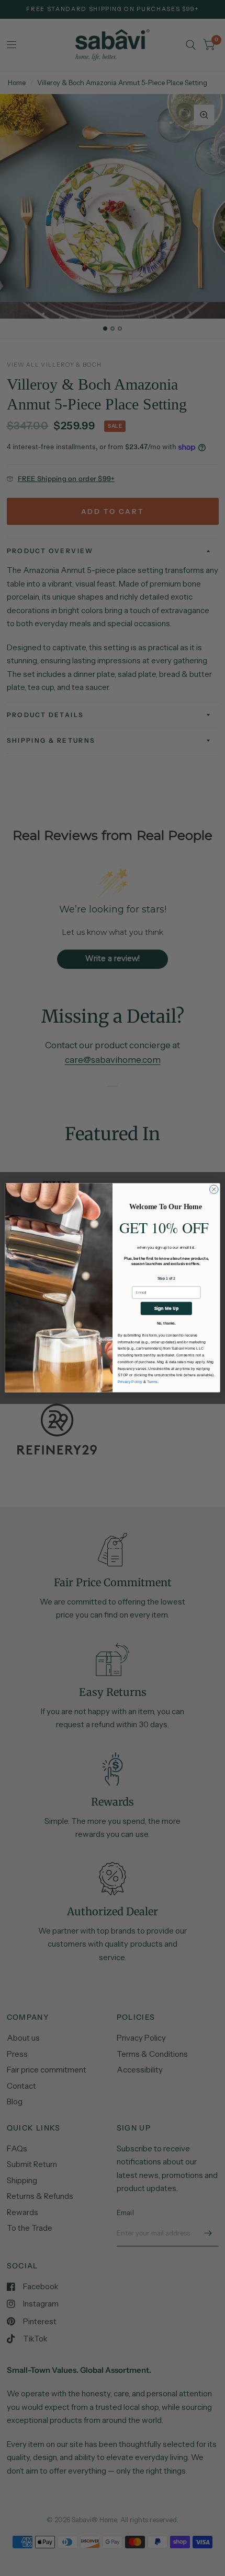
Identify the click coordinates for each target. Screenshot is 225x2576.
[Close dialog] (214, 1189)
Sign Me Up (166, 1308)
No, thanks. (166, 1324)
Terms (152, 1382)
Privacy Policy (130, 1382)
